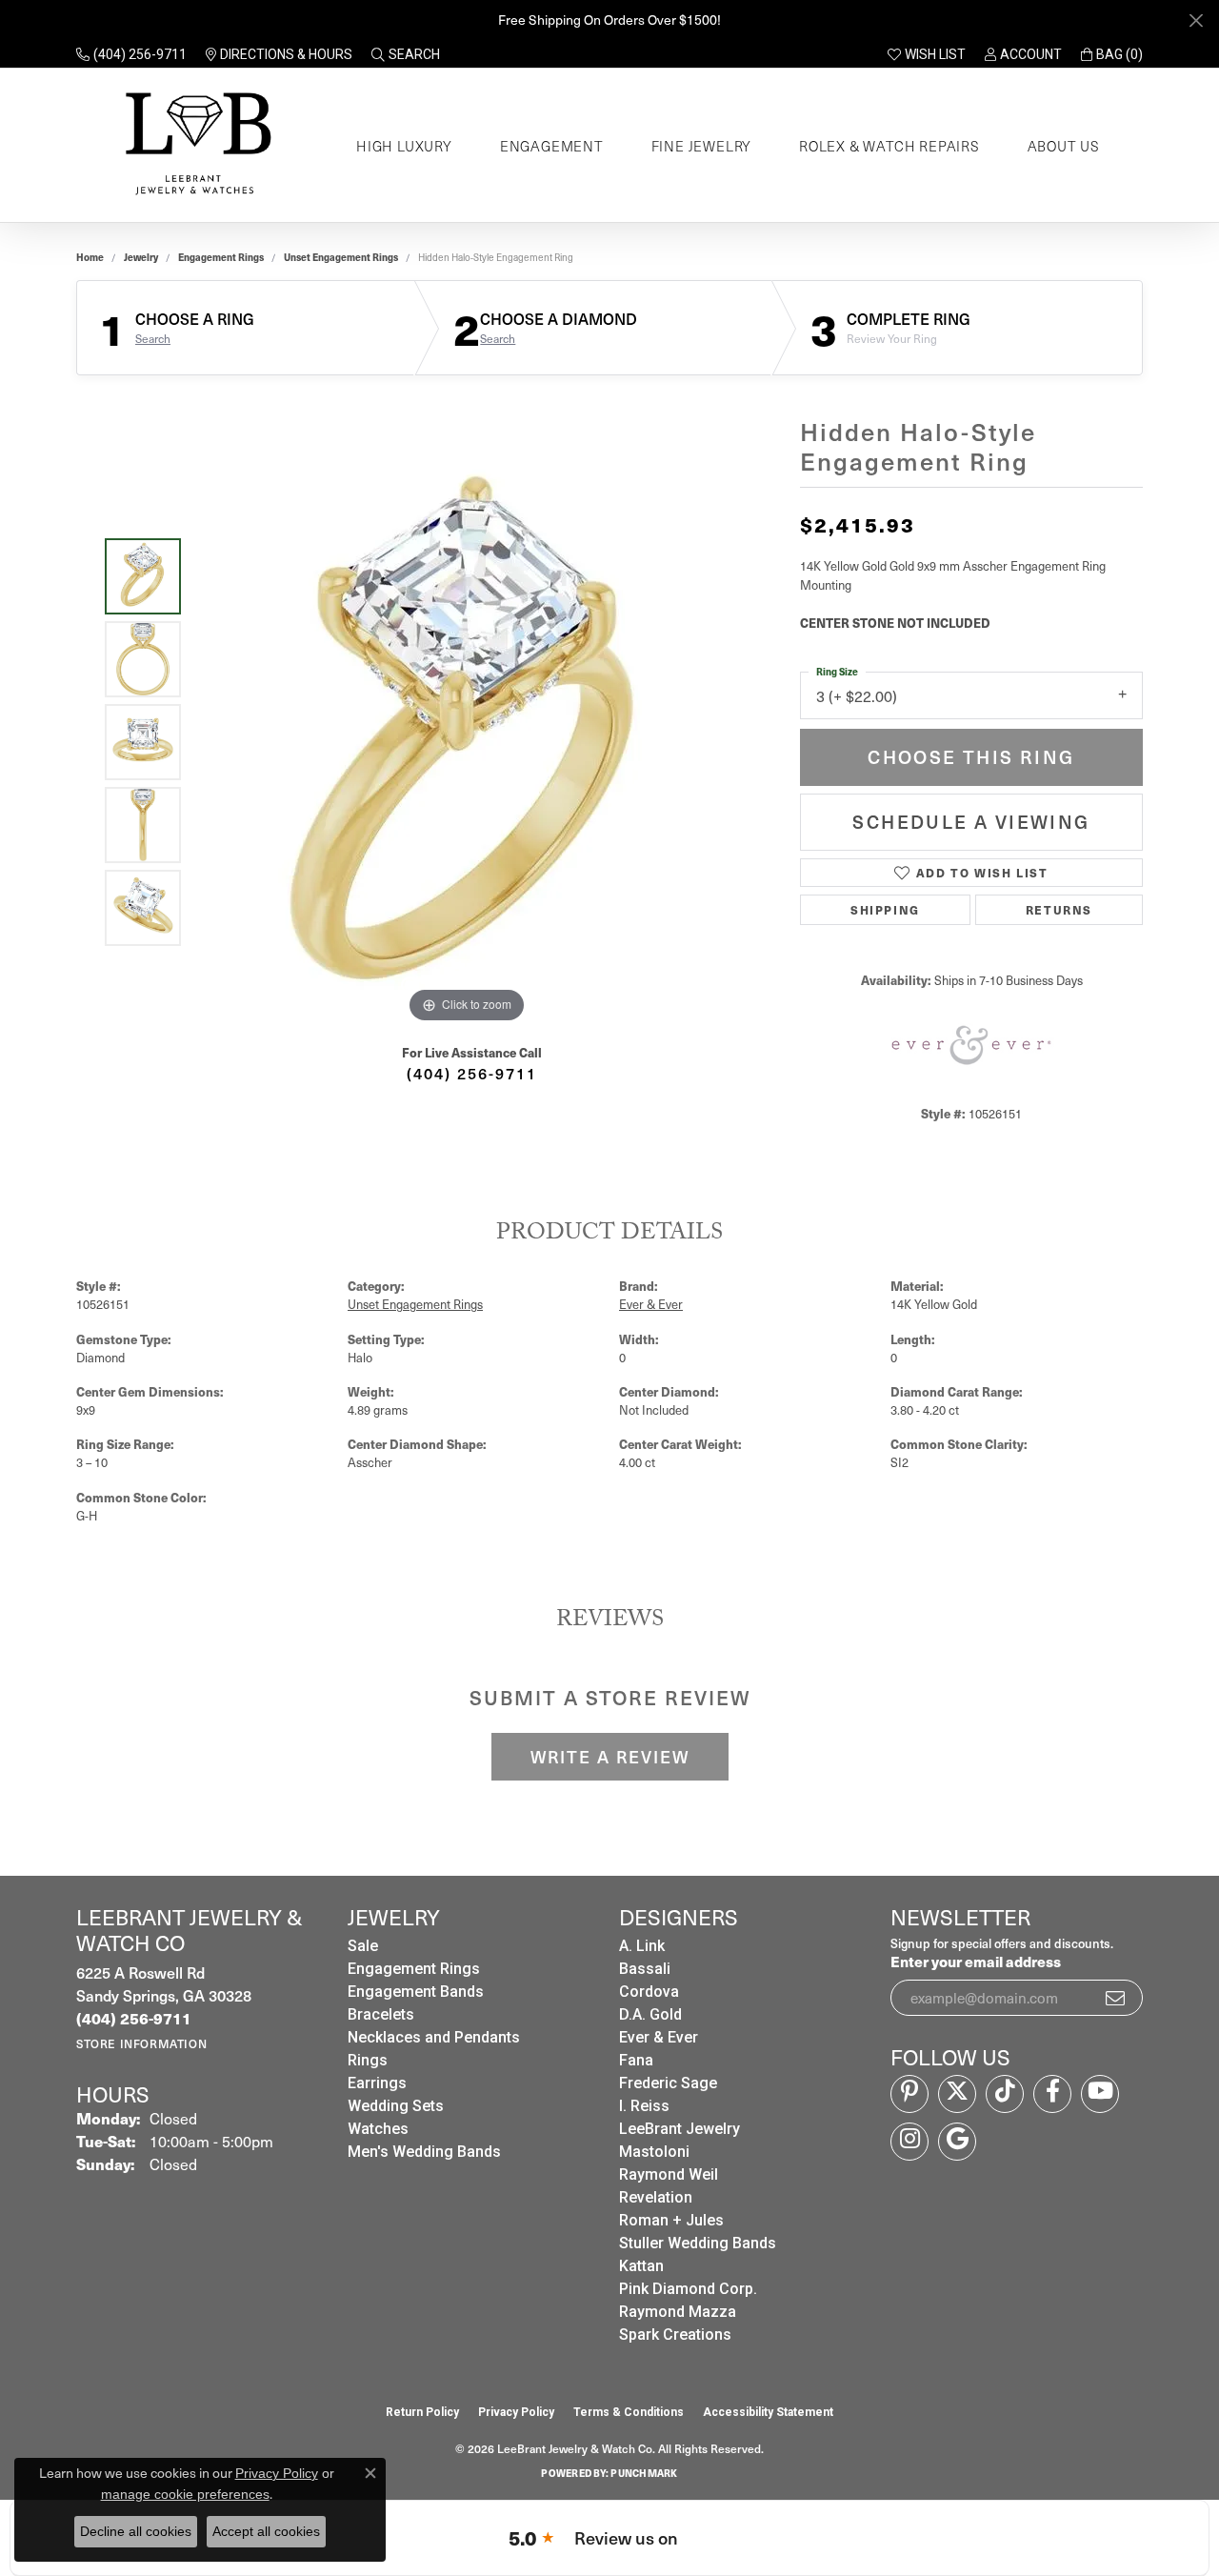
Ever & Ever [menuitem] (659, 2037)
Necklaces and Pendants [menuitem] (434, 2037)
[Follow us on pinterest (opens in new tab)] (909, 2094)
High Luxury (404, 146)
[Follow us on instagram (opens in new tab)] (909, 2142)
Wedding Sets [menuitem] (396, 2106)
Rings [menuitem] (368, 2060)
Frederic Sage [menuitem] (668, 2083)
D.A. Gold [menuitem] (650, 2014)
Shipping (885, 909)
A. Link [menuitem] (642, 1946)
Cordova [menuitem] (649, 1992)
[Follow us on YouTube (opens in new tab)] (1100, 2094)
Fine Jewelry (702, 146)
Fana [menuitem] (636, 2060)
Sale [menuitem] (363, 1946)
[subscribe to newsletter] (1116, 1998)
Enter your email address (976, 1961)
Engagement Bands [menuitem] (416, 1992)
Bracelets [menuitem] (381, 2014)
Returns (1059, 909)
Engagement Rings (221, 257)
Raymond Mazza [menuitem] (678, 2312)
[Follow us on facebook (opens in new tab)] (1052, 2094)
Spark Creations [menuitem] (675, 2334)
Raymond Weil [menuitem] (669, 2174)
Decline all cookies (136, 2531)
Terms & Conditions (629, 2412)
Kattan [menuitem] (641, 2266)
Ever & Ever (651, 1304)
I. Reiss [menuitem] (644, 2106)
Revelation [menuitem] (656, 2197)
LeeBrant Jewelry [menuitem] (679, 2129)
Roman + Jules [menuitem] (671, 2220)
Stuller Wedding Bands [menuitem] (698, 2243)
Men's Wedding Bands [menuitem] (424, 2152)
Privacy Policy (516, 2412)
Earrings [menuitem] (377, 2083)
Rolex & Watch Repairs (889, 146)
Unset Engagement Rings (341, 257)
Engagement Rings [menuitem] (414, 1969)
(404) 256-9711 (472, 1073)
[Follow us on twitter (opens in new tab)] (957, 2094)
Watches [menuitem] (378, 2129)
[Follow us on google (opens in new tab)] (957, 2142)
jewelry (141, 257)
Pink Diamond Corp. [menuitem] (688, 2289)
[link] (131, 54)
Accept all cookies (266, 2531)
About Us (1064, 146)
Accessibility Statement (768, 2412)
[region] (467, 742)
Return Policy (422, 2412)
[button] (406, 54)
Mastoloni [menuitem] (654, 2152)
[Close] (1196, 20)
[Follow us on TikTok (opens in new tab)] (1005, 2094)
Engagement (552, 146)
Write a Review (610, 1757)
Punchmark (644, 2473)
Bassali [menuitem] (645, 1969)
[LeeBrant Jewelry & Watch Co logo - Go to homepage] (195, 145)
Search (153, 338)
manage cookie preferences (185, 2494)
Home (90, 257)
